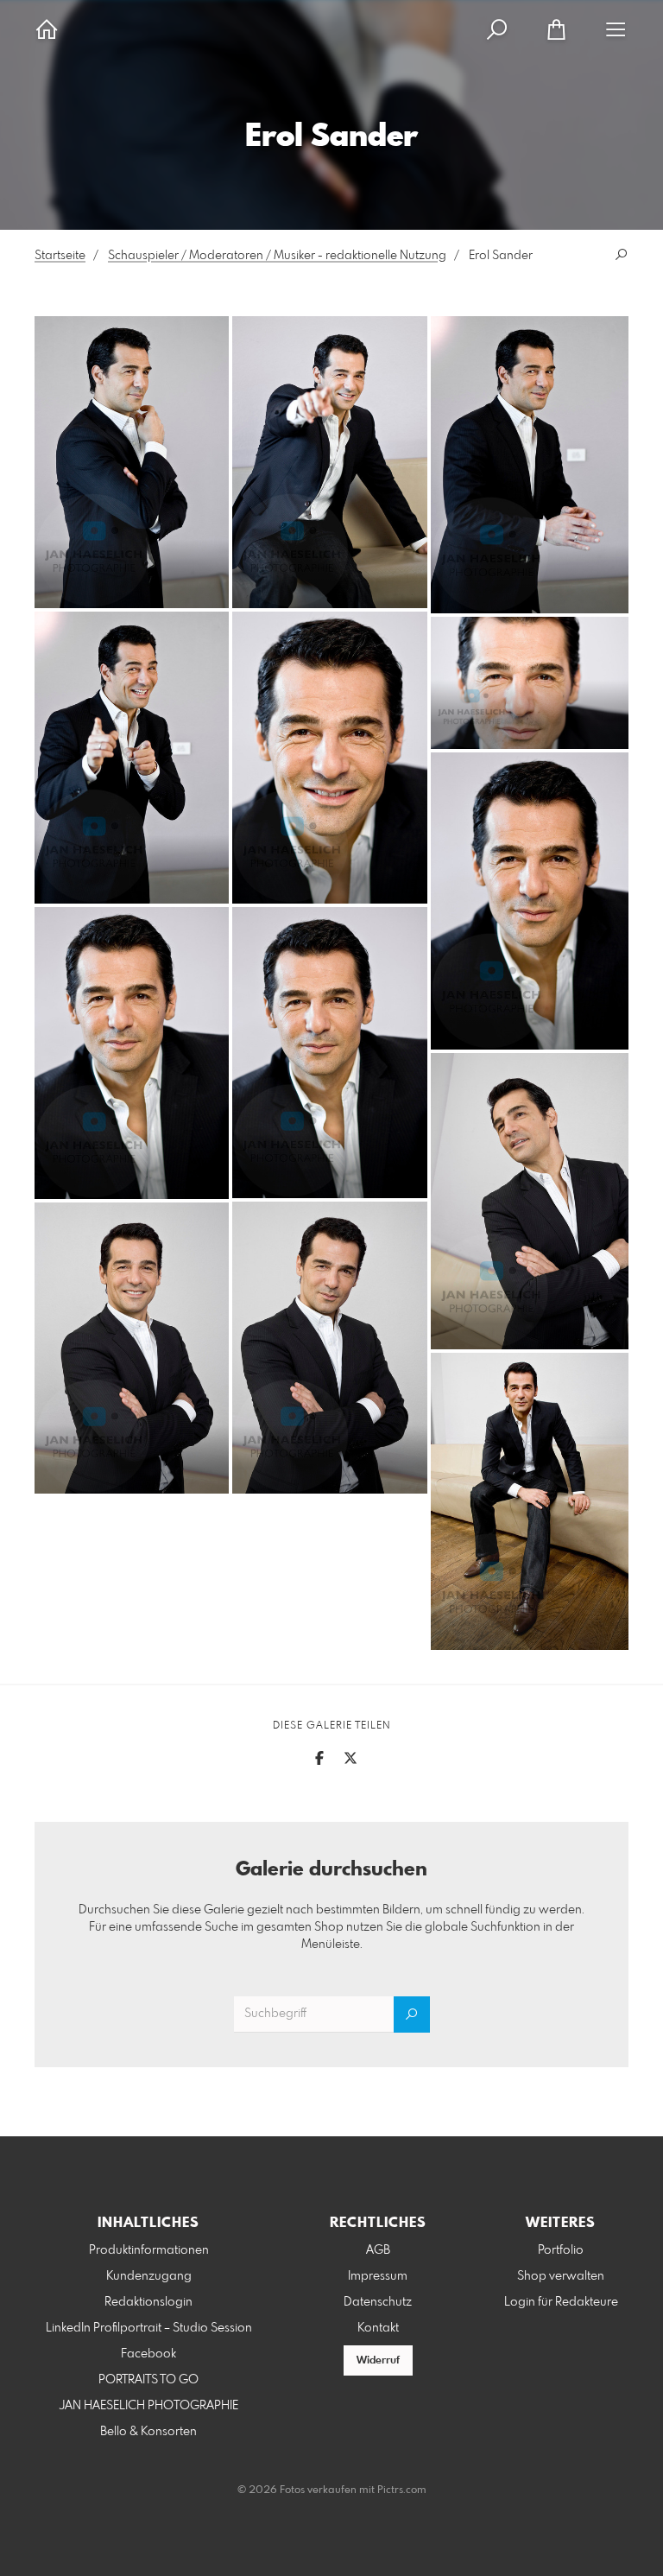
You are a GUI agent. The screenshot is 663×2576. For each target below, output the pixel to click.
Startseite (60, 256)
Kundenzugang (149, 2276)
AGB (378, 2250)
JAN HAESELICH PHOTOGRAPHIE (149, 2406)
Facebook (148, 2354)
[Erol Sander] (132, 462)
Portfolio (561, 2250)
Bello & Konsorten (148, 2432)
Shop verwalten (561, 2276)
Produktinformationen (149, 2250)
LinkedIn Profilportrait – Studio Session (149, 2328)
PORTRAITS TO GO (148, 2380)
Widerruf (378, 2361)
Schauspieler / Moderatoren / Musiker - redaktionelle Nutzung (277, 256)
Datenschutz (378, 2302)
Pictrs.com (402, 2490)
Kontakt (378, 2328)
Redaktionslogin (148, 2302)
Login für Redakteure (561, 2302)
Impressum (378, 2276)
